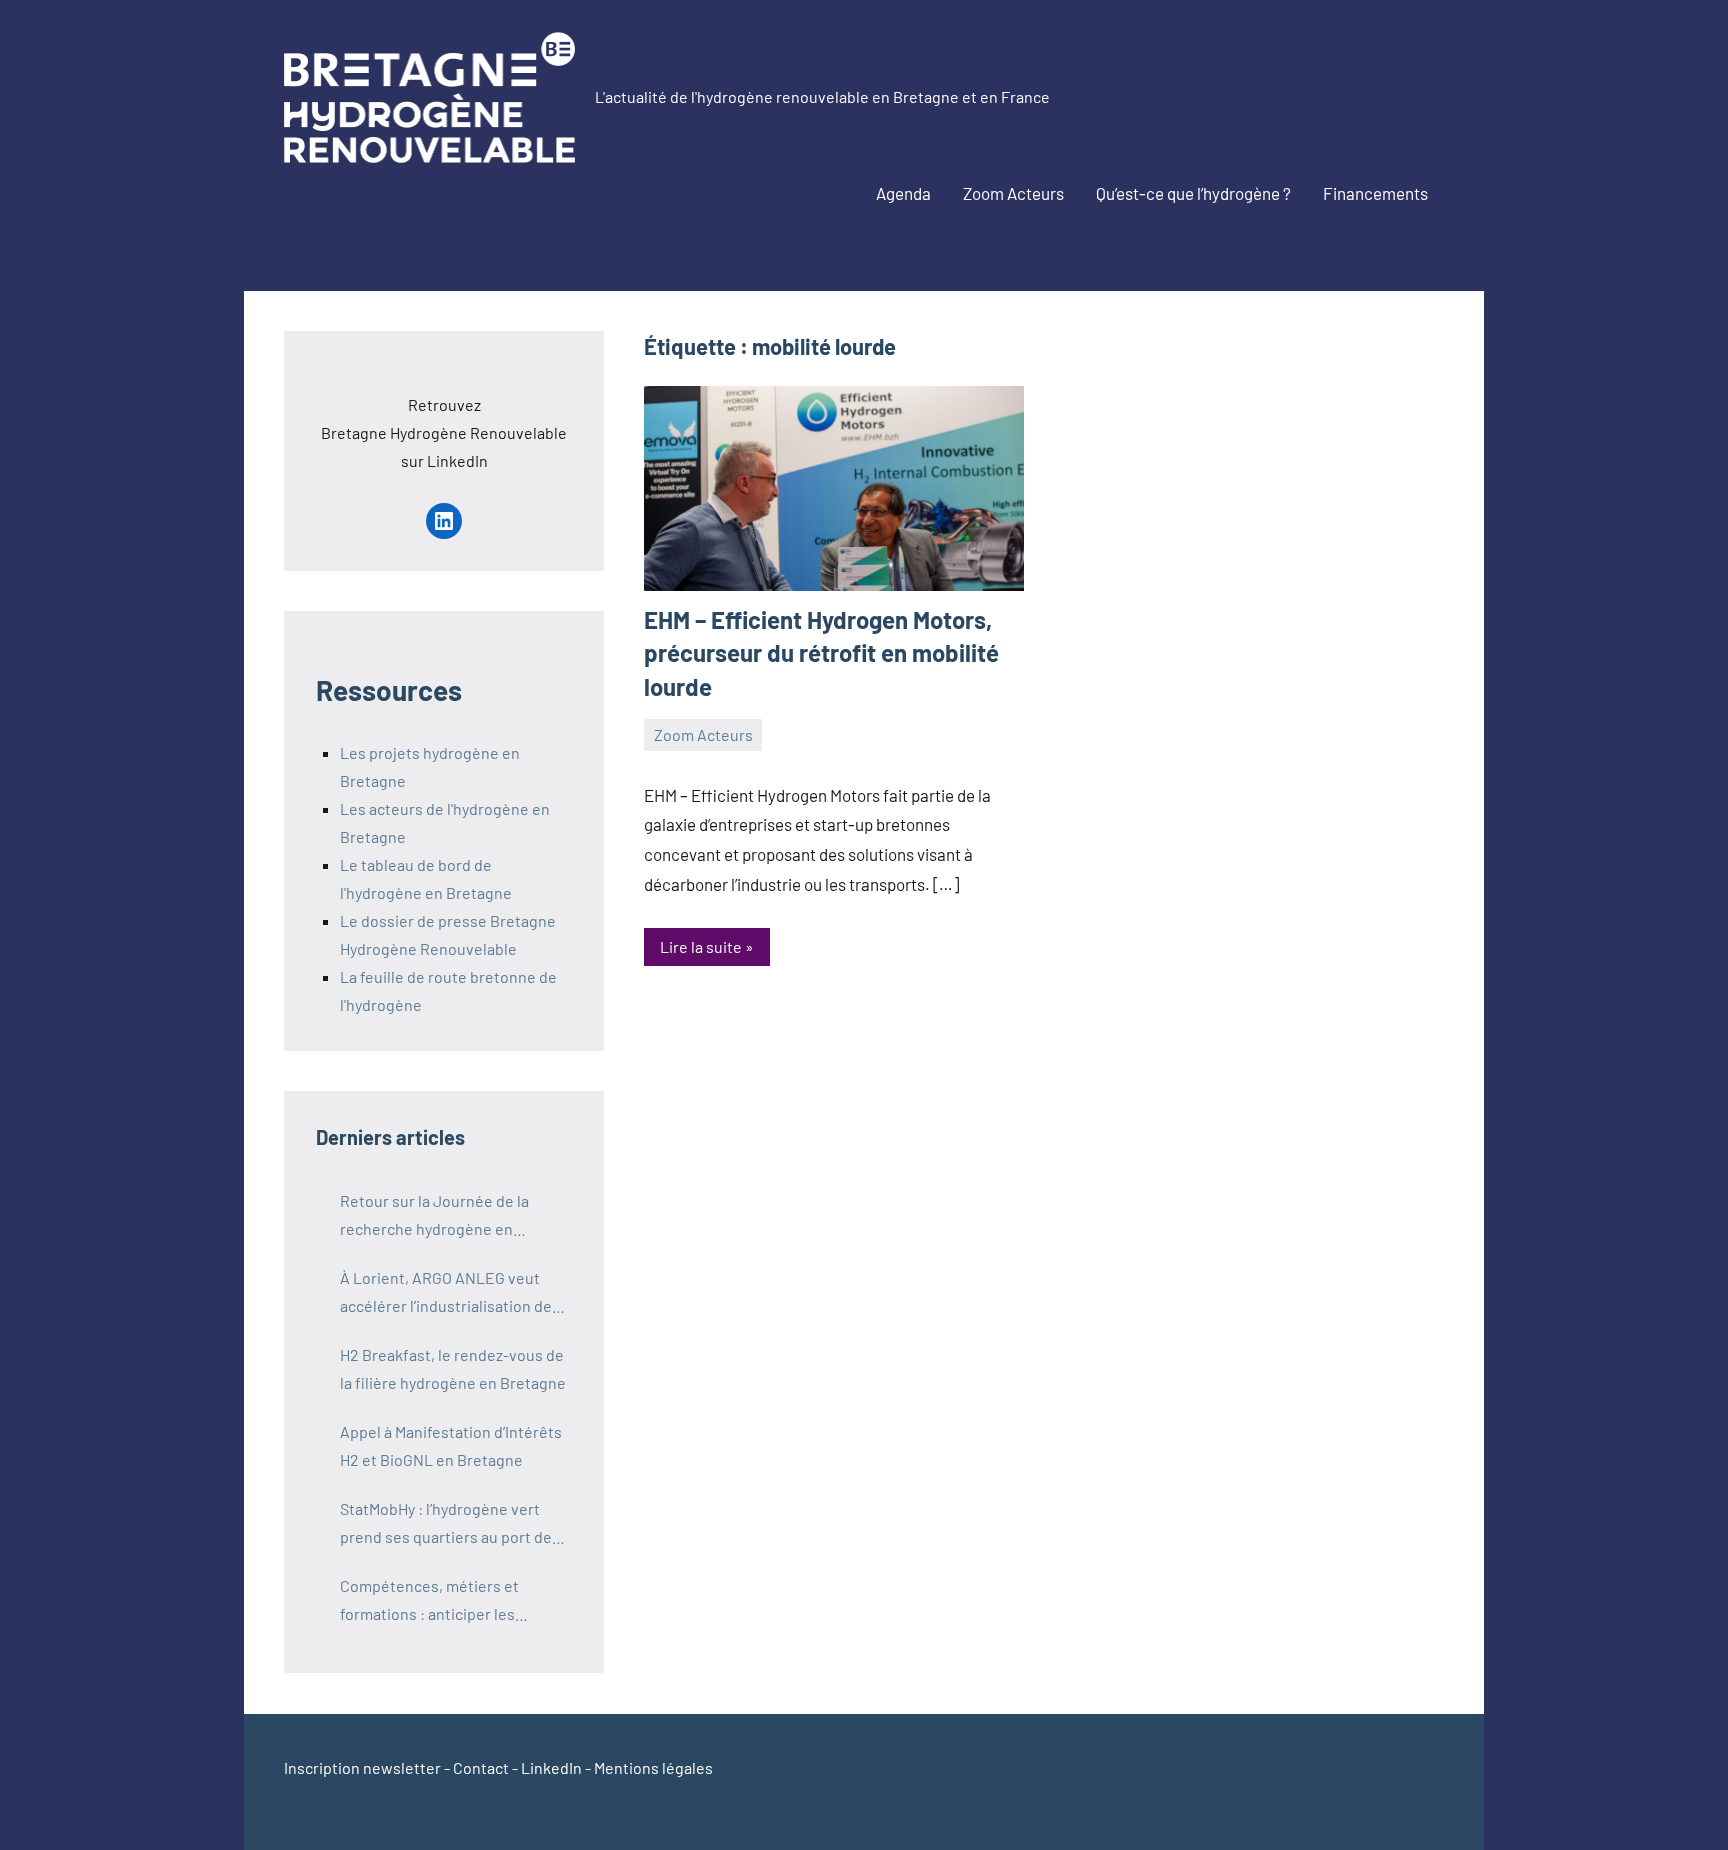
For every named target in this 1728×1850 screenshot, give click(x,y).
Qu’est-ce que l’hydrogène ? (1193, 193)
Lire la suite (701, 946)
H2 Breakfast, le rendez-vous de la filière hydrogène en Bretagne (453, 1368)
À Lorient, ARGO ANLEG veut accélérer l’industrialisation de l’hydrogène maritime (446, 1294)
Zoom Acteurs (1013, 193)
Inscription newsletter (362, 1767)
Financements (1375, 193)
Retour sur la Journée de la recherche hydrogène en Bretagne (434, 1217)
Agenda (903, 193)
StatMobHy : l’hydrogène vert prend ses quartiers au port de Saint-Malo (446, 1525)
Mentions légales (653, 1767)
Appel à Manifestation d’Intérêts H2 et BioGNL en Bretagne (451, 1445)
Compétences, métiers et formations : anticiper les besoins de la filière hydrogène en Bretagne (448, 1602)
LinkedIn (551, 1767)
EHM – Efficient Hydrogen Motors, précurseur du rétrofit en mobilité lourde (821, 653)
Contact (481, 1767)
